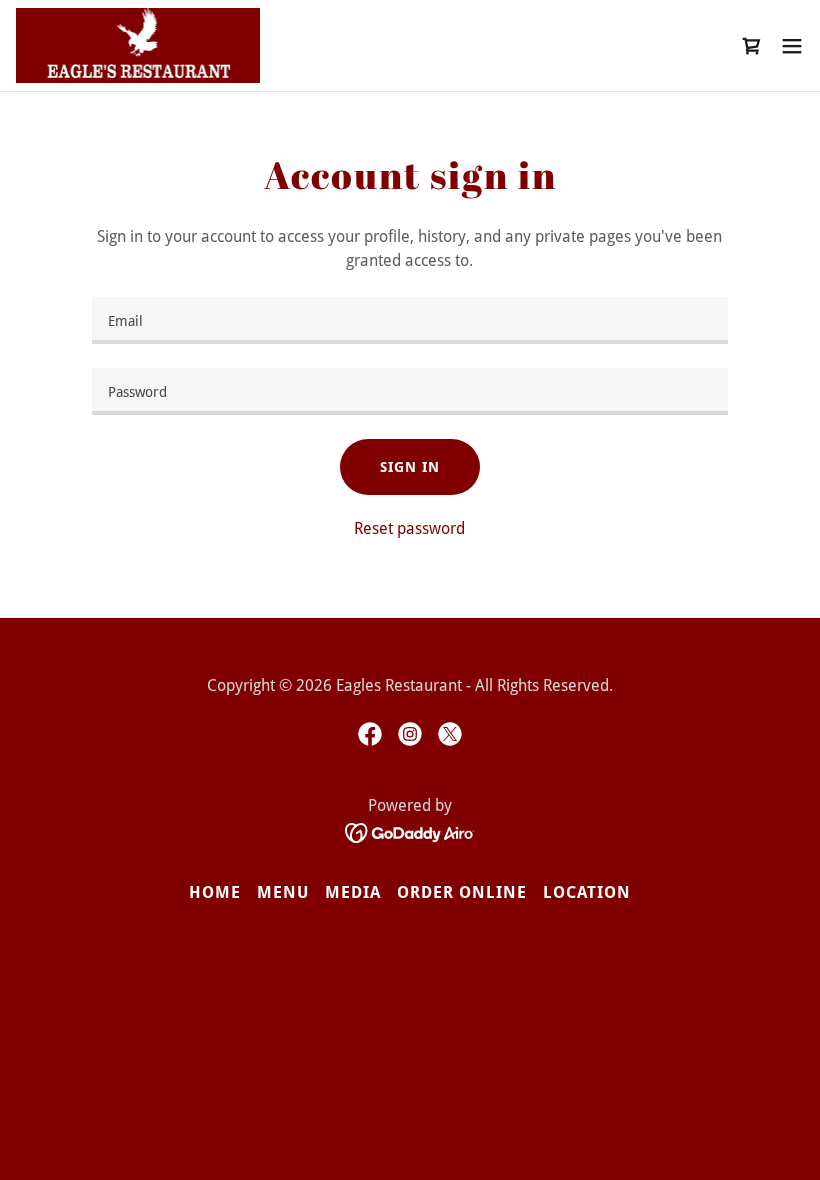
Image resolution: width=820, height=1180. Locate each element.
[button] (792, 46)
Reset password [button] (409, 528)
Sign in (409, 467)
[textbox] (409, 320)
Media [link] (353, 892)
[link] (138, 45)
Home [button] (215, 892)
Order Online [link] (462, 892)
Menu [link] (283, 892)
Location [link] (587, 892)
